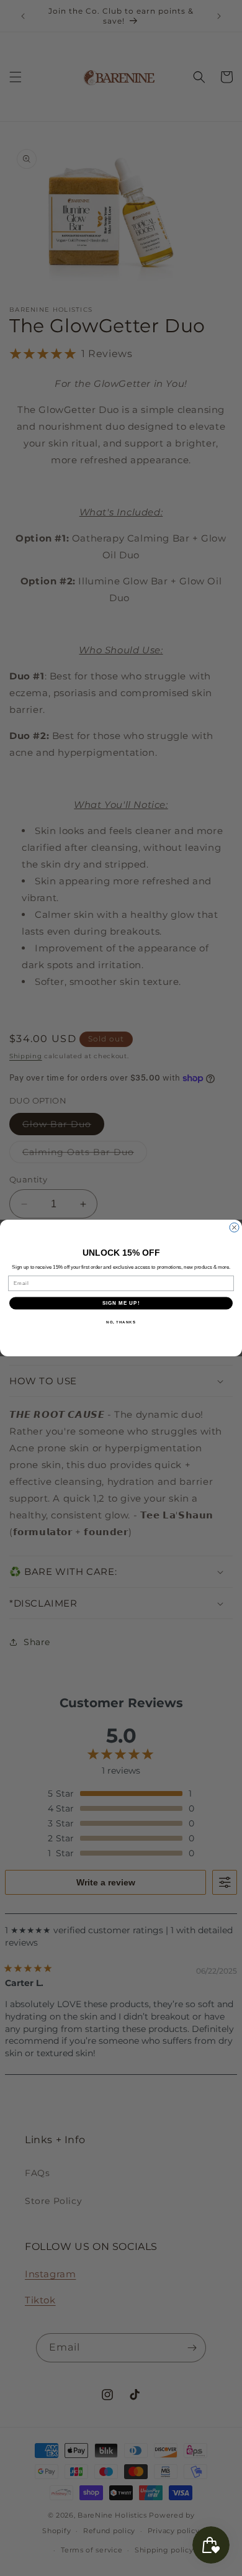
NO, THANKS (121, 1322)
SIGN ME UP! (121, 1303)
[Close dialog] (234, 1227)
